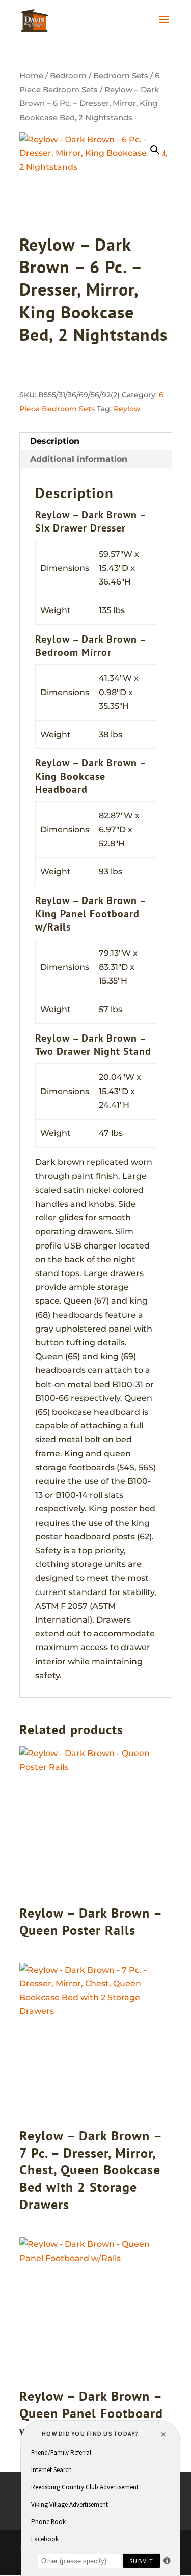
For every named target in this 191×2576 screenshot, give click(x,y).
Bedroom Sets (121, 76)
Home (31, 76)
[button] (155, 150)
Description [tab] (55, 441)
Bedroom (68, 76)
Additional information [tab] (79, 459)
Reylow (127, 409)
